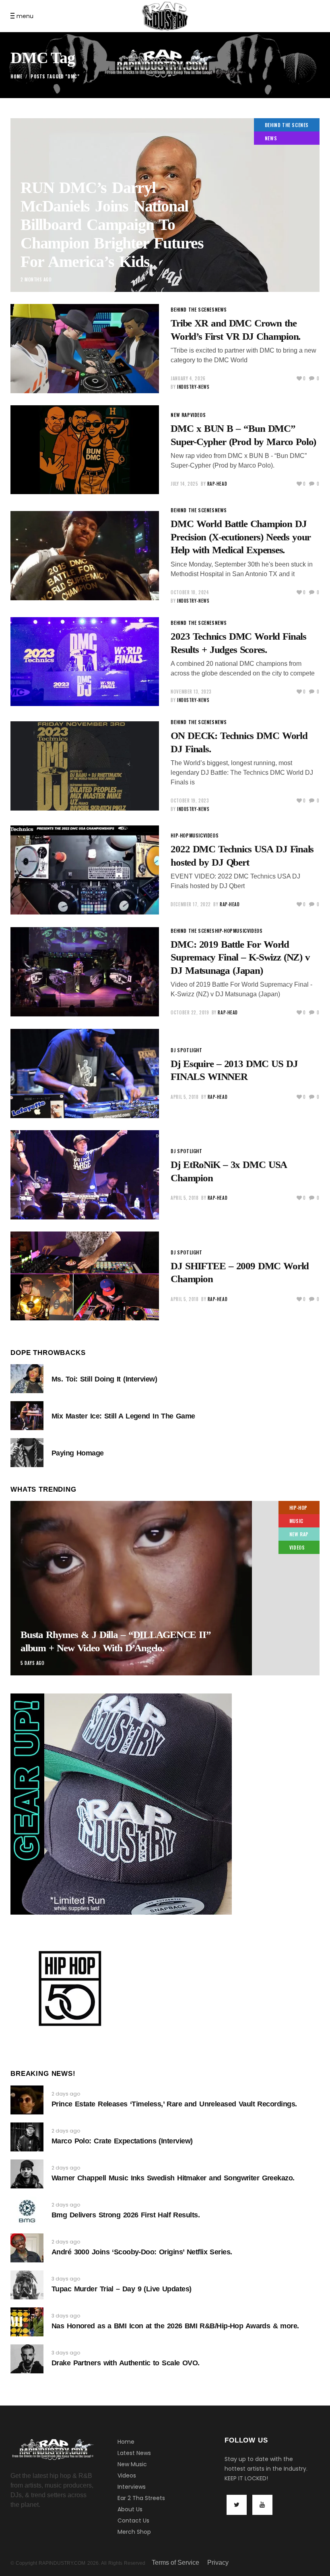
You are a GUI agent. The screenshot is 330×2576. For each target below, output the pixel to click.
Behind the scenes (287, 125)
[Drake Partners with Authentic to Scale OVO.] (27, 2359)
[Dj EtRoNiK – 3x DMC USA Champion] (85, 1175)
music (196, 835)
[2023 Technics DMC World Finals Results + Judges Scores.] (85, 662)
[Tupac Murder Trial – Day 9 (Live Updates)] (27, 2285)
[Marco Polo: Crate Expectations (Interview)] (27, 2137)
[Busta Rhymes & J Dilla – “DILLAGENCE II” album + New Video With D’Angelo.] (165, 1588)
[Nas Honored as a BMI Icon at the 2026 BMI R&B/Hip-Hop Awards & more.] (27, 2322)
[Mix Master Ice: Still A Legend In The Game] (27, 1416)
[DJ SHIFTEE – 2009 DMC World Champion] (85, 1276)
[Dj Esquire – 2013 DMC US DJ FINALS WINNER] (85, 1074)
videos (198, 415)
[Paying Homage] (27, 1453)
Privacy (218, 2563)
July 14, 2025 (184, 484)
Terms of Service (175, 2563)
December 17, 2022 (191, 904)
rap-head (217, 484)
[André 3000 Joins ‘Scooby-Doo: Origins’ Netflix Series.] (27, 2248)
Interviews (132, 2487)
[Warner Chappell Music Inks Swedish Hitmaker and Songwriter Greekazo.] (27, 2174)
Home (16, 76)
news (271, 138)
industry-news (193, 387)
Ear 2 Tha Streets (141, 2498)
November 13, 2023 (191, 692)
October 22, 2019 (190, 1012)
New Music (132, 2464)
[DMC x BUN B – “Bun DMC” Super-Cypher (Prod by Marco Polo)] (85, 450)
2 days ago (66, 2094)
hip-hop (180, 835)
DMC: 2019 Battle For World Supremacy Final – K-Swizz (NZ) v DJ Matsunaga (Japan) (240, 957)
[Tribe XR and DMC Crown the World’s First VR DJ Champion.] (85, 349)
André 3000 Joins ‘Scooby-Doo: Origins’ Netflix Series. (142, 2252)
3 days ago (66, 2279)
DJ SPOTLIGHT (186, 1050)
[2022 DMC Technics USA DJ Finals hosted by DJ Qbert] (85, 870)
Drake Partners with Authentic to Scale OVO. (126, 2363)
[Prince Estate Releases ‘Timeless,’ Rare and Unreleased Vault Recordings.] (27, 2100)
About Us (130, 2509)
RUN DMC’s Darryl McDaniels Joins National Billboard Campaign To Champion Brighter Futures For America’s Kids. (112, 225)
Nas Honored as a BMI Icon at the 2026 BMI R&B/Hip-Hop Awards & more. (175, 2326)
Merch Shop (134, 2532)
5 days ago (33, 1663)
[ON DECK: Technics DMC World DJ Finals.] (85, 766)
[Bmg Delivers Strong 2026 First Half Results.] (27, 2211)
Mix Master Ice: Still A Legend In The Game (123, 1416)
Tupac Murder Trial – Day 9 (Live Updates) (121, 2289)
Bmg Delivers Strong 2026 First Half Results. (126, 2215)
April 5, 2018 (185, 1097)
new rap (180, 415)
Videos (127, 2475)
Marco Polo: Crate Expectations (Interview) (122, 2141)
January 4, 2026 (188, 378)
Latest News (134, 2453)
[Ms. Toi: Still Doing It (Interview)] (27, 1379)
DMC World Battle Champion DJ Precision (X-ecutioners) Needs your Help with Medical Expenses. (241, 537)
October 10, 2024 (190, 592)
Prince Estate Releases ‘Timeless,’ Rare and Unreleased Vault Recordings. (174, 2104)
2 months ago (36, 279)
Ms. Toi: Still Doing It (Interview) (104, 1379)
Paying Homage (78, 1453)
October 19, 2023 (190, 801)
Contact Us (133, 2521)
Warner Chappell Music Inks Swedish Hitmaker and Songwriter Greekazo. (173, 2178)
